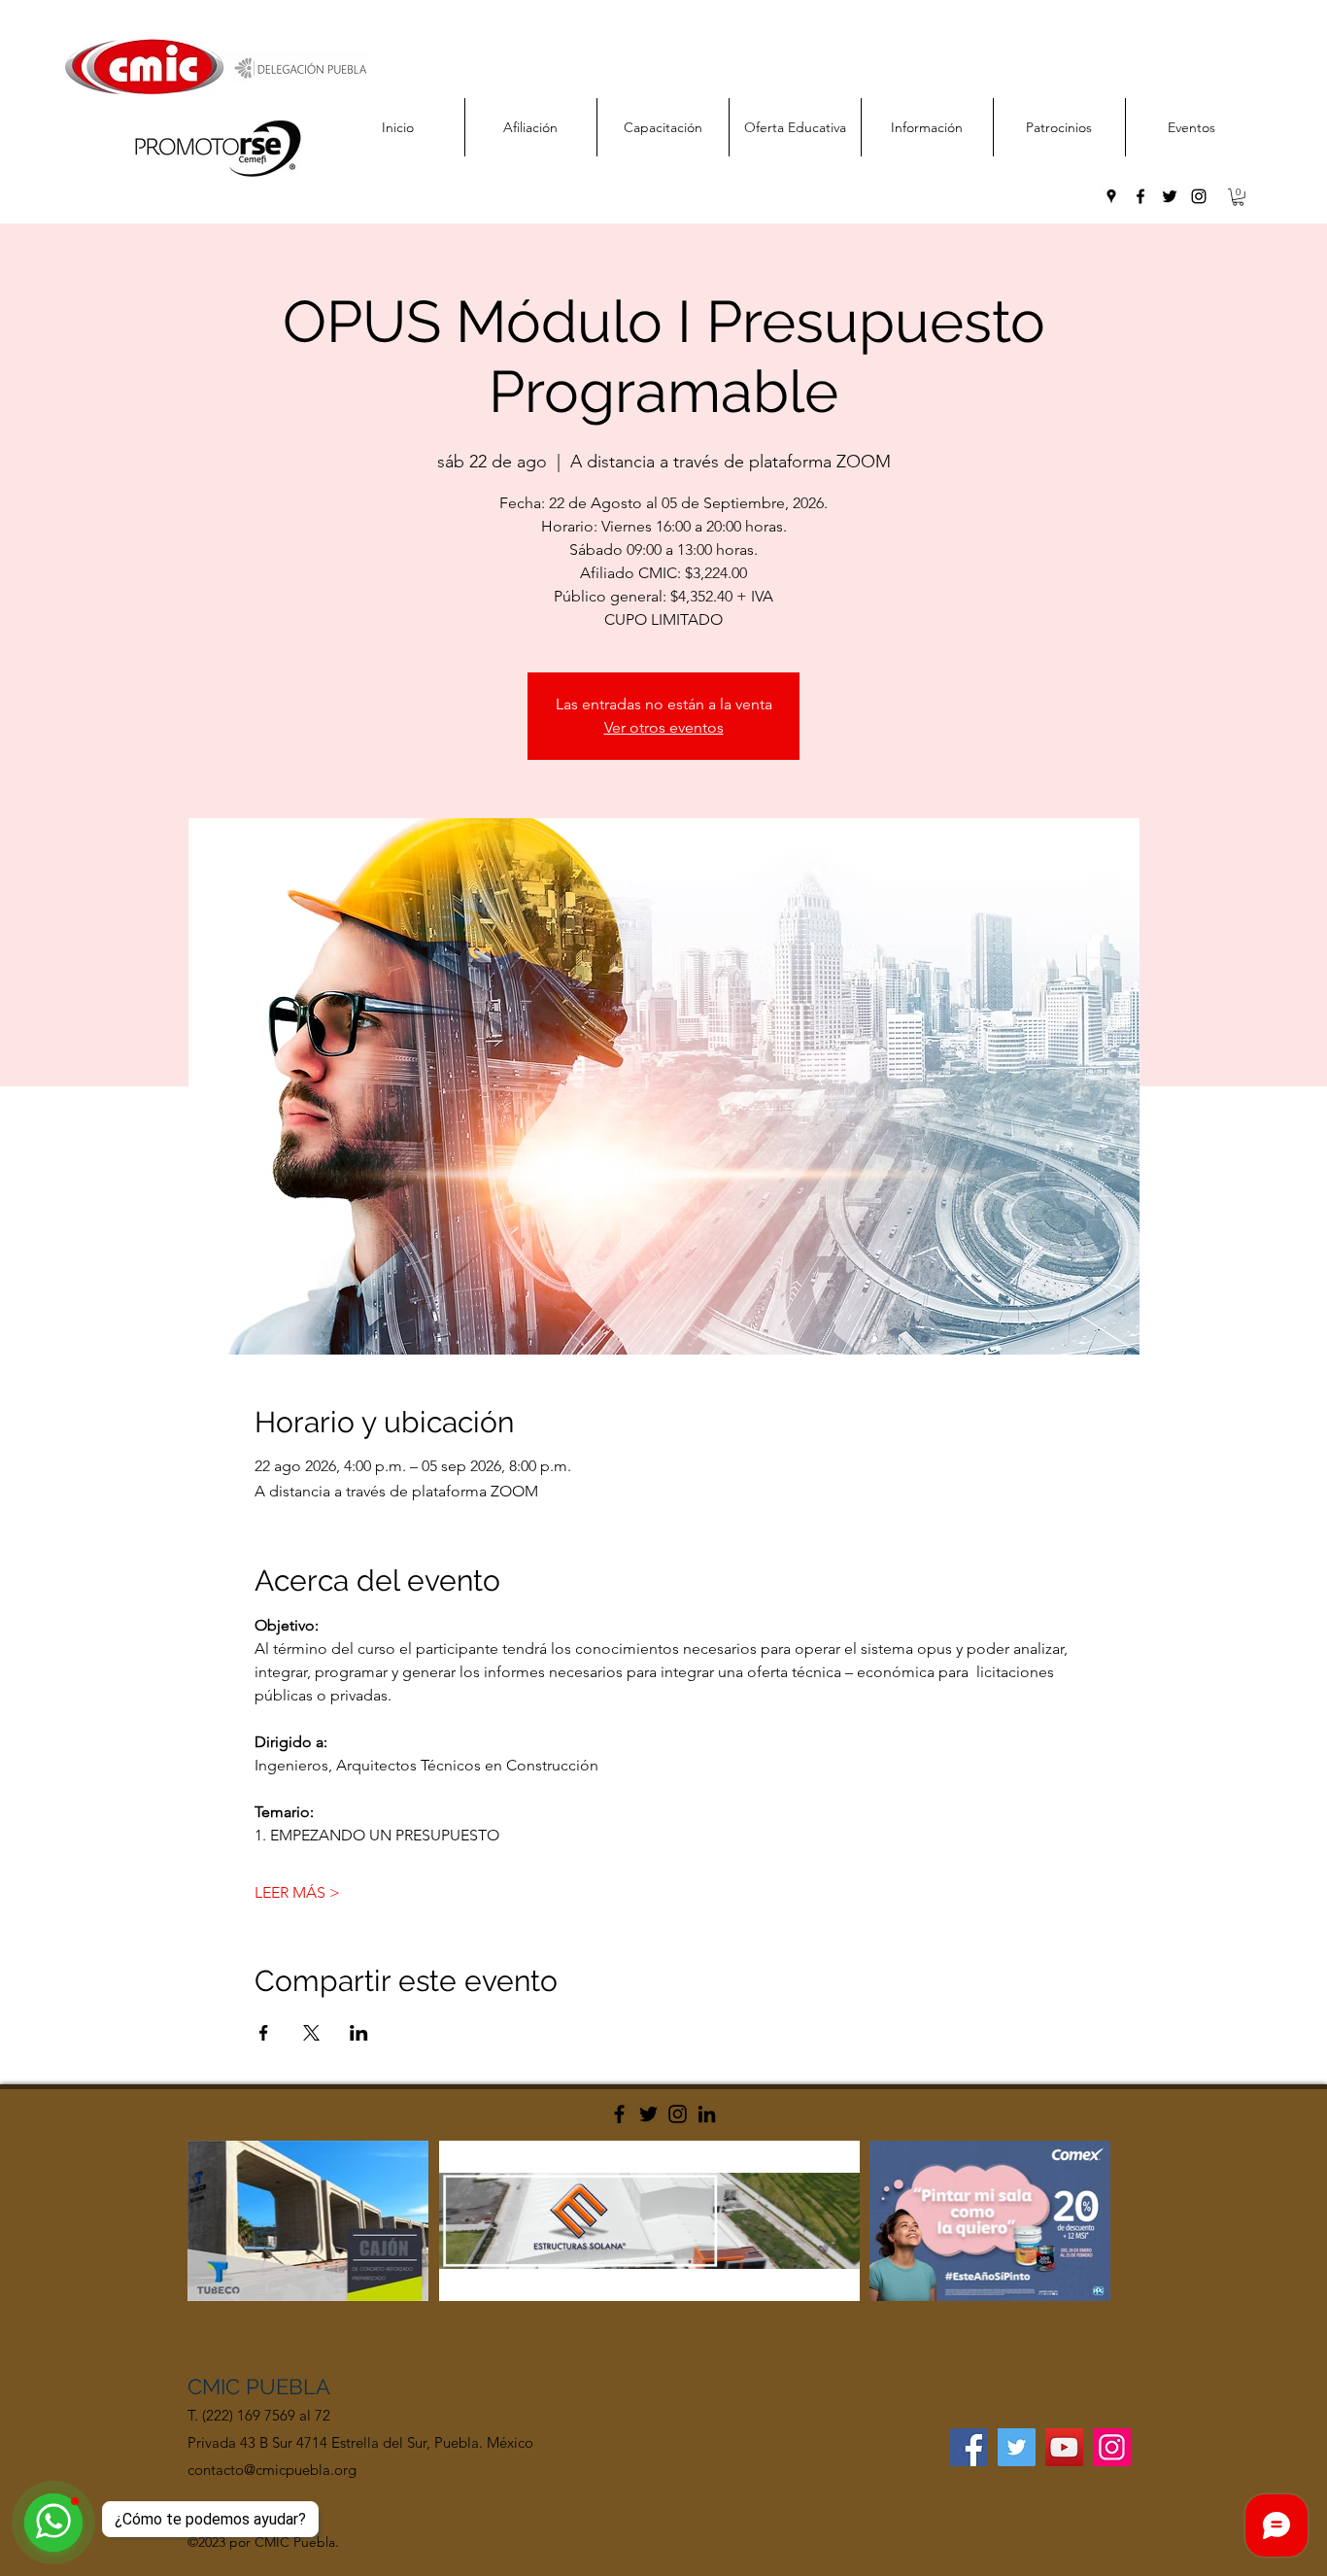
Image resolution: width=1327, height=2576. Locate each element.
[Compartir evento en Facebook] (264, 2033)
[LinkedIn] (707, 2114)
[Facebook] (619, 2114)
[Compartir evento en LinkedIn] (359, 2033)
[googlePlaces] (1111, 196)
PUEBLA (288, 2387)
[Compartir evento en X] (311, 2033)
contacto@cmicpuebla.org (272, 2470)
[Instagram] (678, 2114)
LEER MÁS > (297, 1892)
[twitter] (1170, 196)
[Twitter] (648, 2114)
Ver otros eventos (664, 727)
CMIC (217, 2387)
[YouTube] (1064, 2447)
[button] (1238, 197)
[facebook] (1140, 196)
